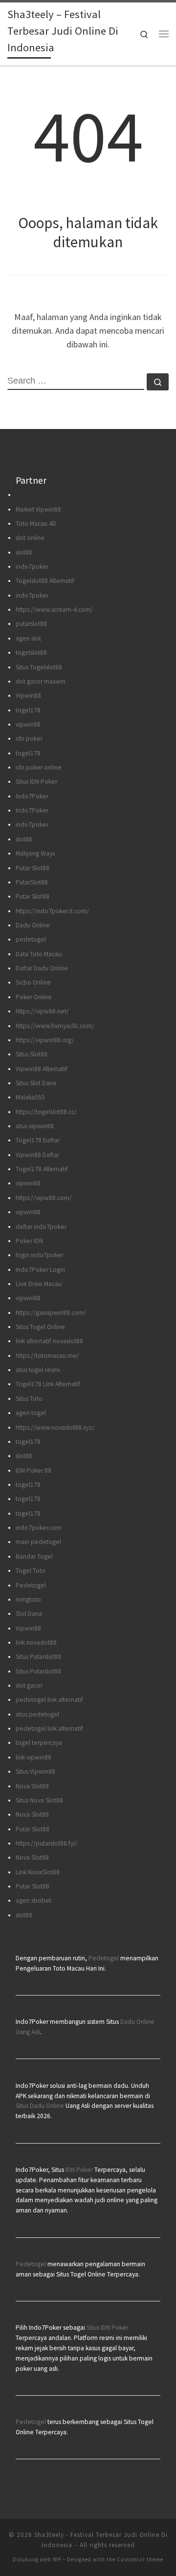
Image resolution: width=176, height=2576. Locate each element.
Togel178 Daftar (38, 1140)
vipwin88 (28, 724)
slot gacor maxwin (41, 681)
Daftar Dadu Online (42, 968)
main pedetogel (38, 1542)
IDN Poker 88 (33, 1470)
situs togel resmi (38, 1370)
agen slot (28, 638)
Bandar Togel (34, 1556)
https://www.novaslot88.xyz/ (55, 1428)
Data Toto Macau (39, 954)
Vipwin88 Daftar (37, 1155)
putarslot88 (31, 624)
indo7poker (32, 567)
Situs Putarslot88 (38, 1657)
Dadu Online (33, 925)
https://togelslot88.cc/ (46, 1112)
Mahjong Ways (35, 853)
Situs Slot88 (32, 1054)
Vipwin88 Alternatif (42, 1069)
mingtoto (28, 1599)
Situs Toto (29, 1399)
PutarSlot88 (32, 882)
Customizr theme (140, 2559)
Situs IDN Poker (36, 782)
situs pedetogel (37, 1714)
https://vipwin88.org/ (45, 1040)
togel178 (28, 710)
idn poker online (39, 767)
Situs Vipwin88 (35, 1771)
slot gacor (29, 1685)
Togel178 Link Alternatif (48, 1384)
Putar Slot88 (33, 868)
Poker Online (34, 997)
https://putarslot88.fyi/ (46, 1843)
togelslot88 (31, 653)
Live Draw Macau (39, 1284)
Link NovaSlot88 (38, 1872)
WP (57, 2559)
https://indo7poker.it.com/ (52, 911)
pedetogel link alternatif (49, 1700)
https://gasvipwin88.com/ (51, 1313)
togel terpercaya (39, 1743)
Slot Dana (29, 1614)
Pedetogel (31, 1585)
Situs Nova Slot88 (39, 1800)
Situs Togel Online (40, 1327)
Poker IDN (29, 1241)
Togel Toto (31, 1571)
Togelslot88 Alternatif (45, 581)
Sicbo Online (33, 982)
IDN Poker (79, 2170)
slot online (30, 538)
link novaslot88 (36, 1642)
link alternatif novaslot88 (49, 1341)
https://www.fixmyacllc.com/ (55, 1026)
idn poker (29, 739)
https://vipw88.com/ (44, 1198)
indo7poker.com (39, 1528)
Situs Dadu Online (40, 2106)
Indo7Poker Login (40, 1270)
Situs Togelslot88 (39, 667)
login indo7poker (40, 1255)
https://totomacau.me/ (47, 1356)
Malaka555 (30, 1097)
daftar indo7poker (41, 1227)
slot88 (24, 552)
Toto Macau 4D (36, 524)
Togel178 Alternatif (42, 1169)
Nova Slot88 (32, 1786)
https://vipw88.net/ (42, 1011)
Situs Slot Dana (36, 1083)
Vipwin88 (28, 696)
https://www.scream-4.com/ (54, 610)
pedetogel (31, 939)
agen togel (31, 1413)
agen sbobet (33, 1900)
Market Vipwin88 (38, 509)
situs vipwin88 (35, 1126)
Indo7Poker (32, 796)
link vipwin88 (33, 1757)
